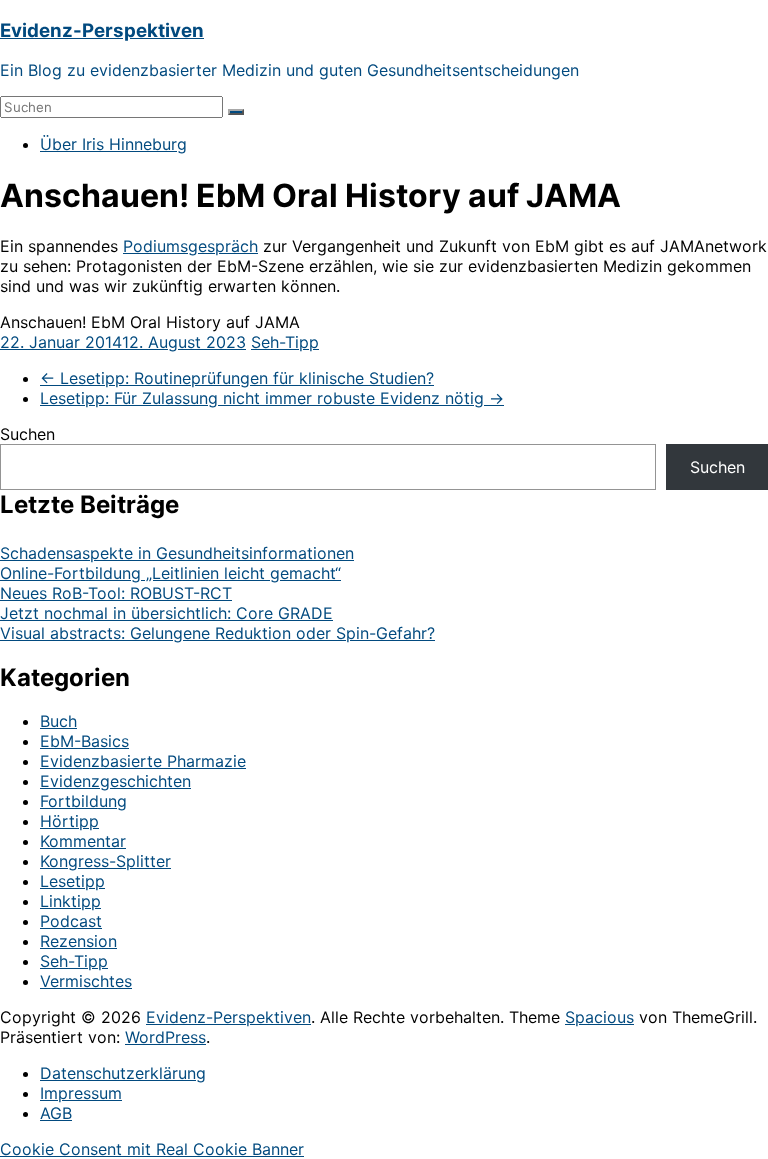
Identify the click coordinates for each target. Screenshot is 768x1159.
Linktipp (70, 901)
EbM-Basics (84, 741)
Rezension (78, 941)
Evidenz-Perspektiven (102, 30)
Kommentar (83, 841)
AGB (56, 1113)
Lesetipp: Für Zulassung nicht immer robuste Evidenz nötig (272, 398)
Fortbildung (83, 801)
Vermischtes (86, 981)
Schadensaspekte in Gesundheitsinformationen (177, 553)
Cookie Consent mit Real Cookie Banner (152, 1149)
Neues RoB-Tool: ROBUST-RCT (116, 593)
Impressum (81, 1093)
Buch (58, 721)
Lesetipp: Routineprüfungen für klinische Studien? (237, 378)
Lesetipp (72, 881)
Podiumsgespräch (190, 246)
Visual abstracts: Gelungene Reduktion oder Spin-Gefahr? (217, 633)
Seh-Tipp (285, 342)
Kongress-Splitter (105, 861)
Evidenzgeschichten (115, 781)
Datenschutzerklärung (123, 1073)
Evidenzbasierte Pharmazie (143, 761)
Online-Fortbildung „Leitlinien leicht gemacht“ (170, 573)
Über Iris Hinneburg (113, 144)
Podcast (71, 921)
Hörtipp (69, 821)
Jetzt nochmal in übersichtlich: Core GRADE (166, 613)
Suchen (27, 434)
